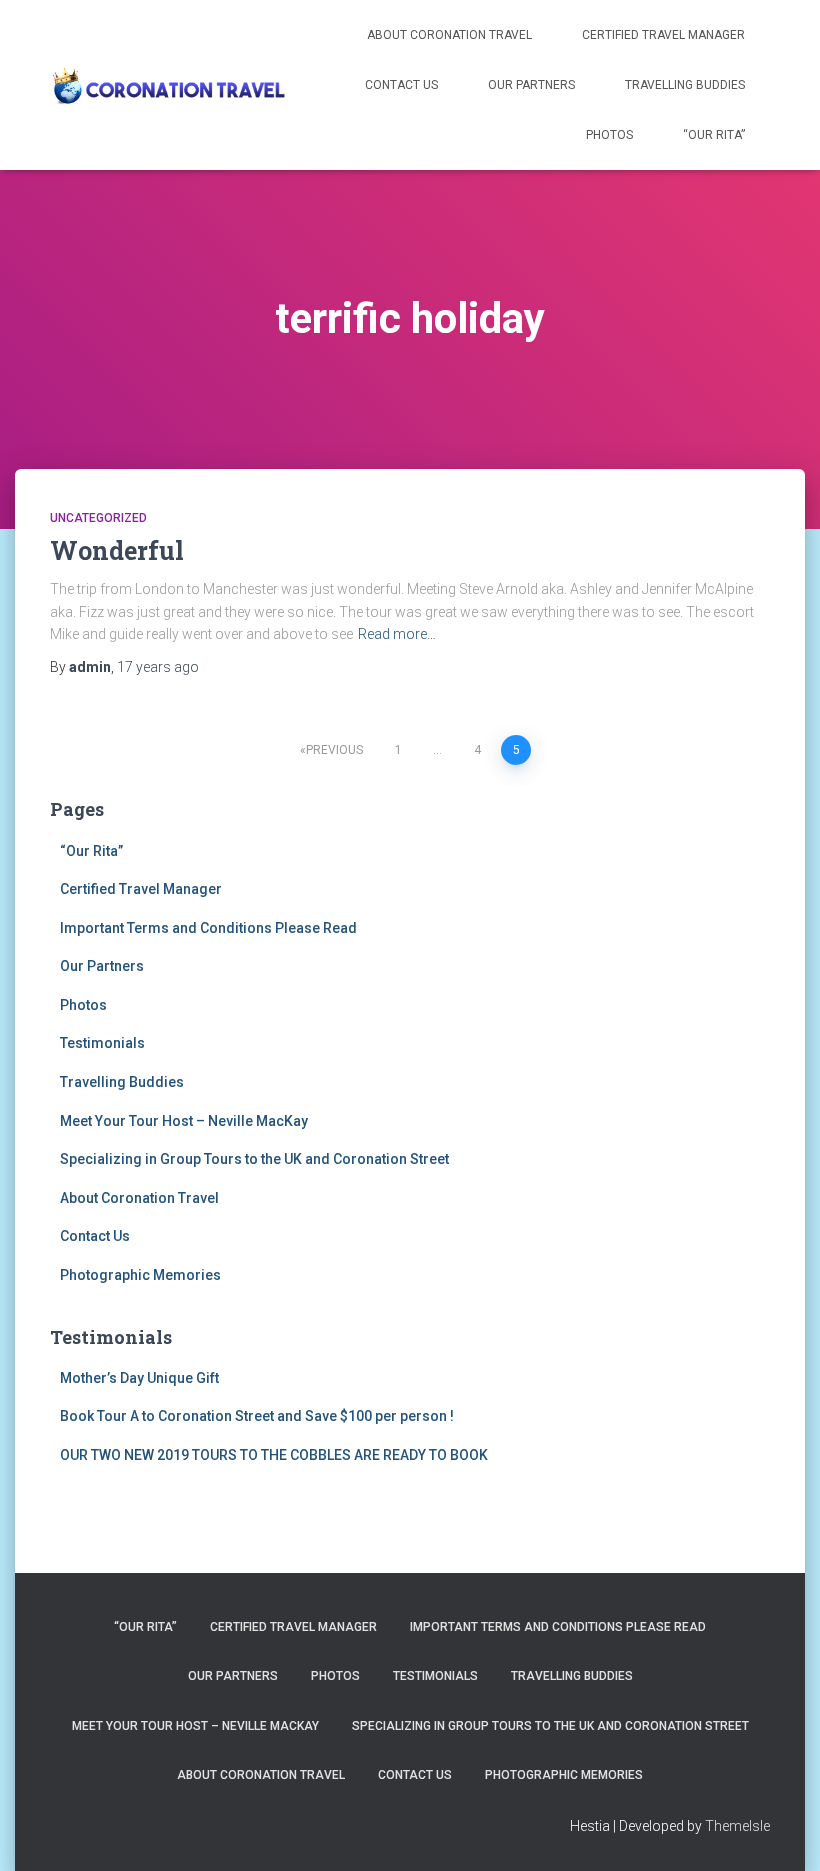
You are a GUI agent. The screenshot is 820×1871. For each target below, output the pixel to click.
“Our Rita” (714, 135)
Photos (609, 135)
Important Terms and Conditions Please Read (208, 928)
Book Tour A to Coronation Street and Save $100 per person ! (257, 1416)
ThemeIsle (737, 1826)
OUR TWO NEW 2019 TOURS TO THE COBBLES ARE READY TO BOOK (274, 1455)
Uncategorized (98, 518)
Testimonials (102, 1043)
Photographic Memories (140, 1275)
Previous (334, 750)
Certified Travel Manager (663, 35)
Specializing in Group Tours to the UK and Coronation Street (254, 1159)
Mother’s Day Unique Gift (139, 1378)
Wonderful (117, 550)
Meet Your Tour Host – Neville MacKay (184, 1121)
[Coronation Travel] (167, 85)
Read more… (397, 634)
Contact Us (401, 85)
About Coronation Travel (449, 35)
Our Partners (531, 85)
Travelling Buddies (685, 85)
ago (158, 667)
